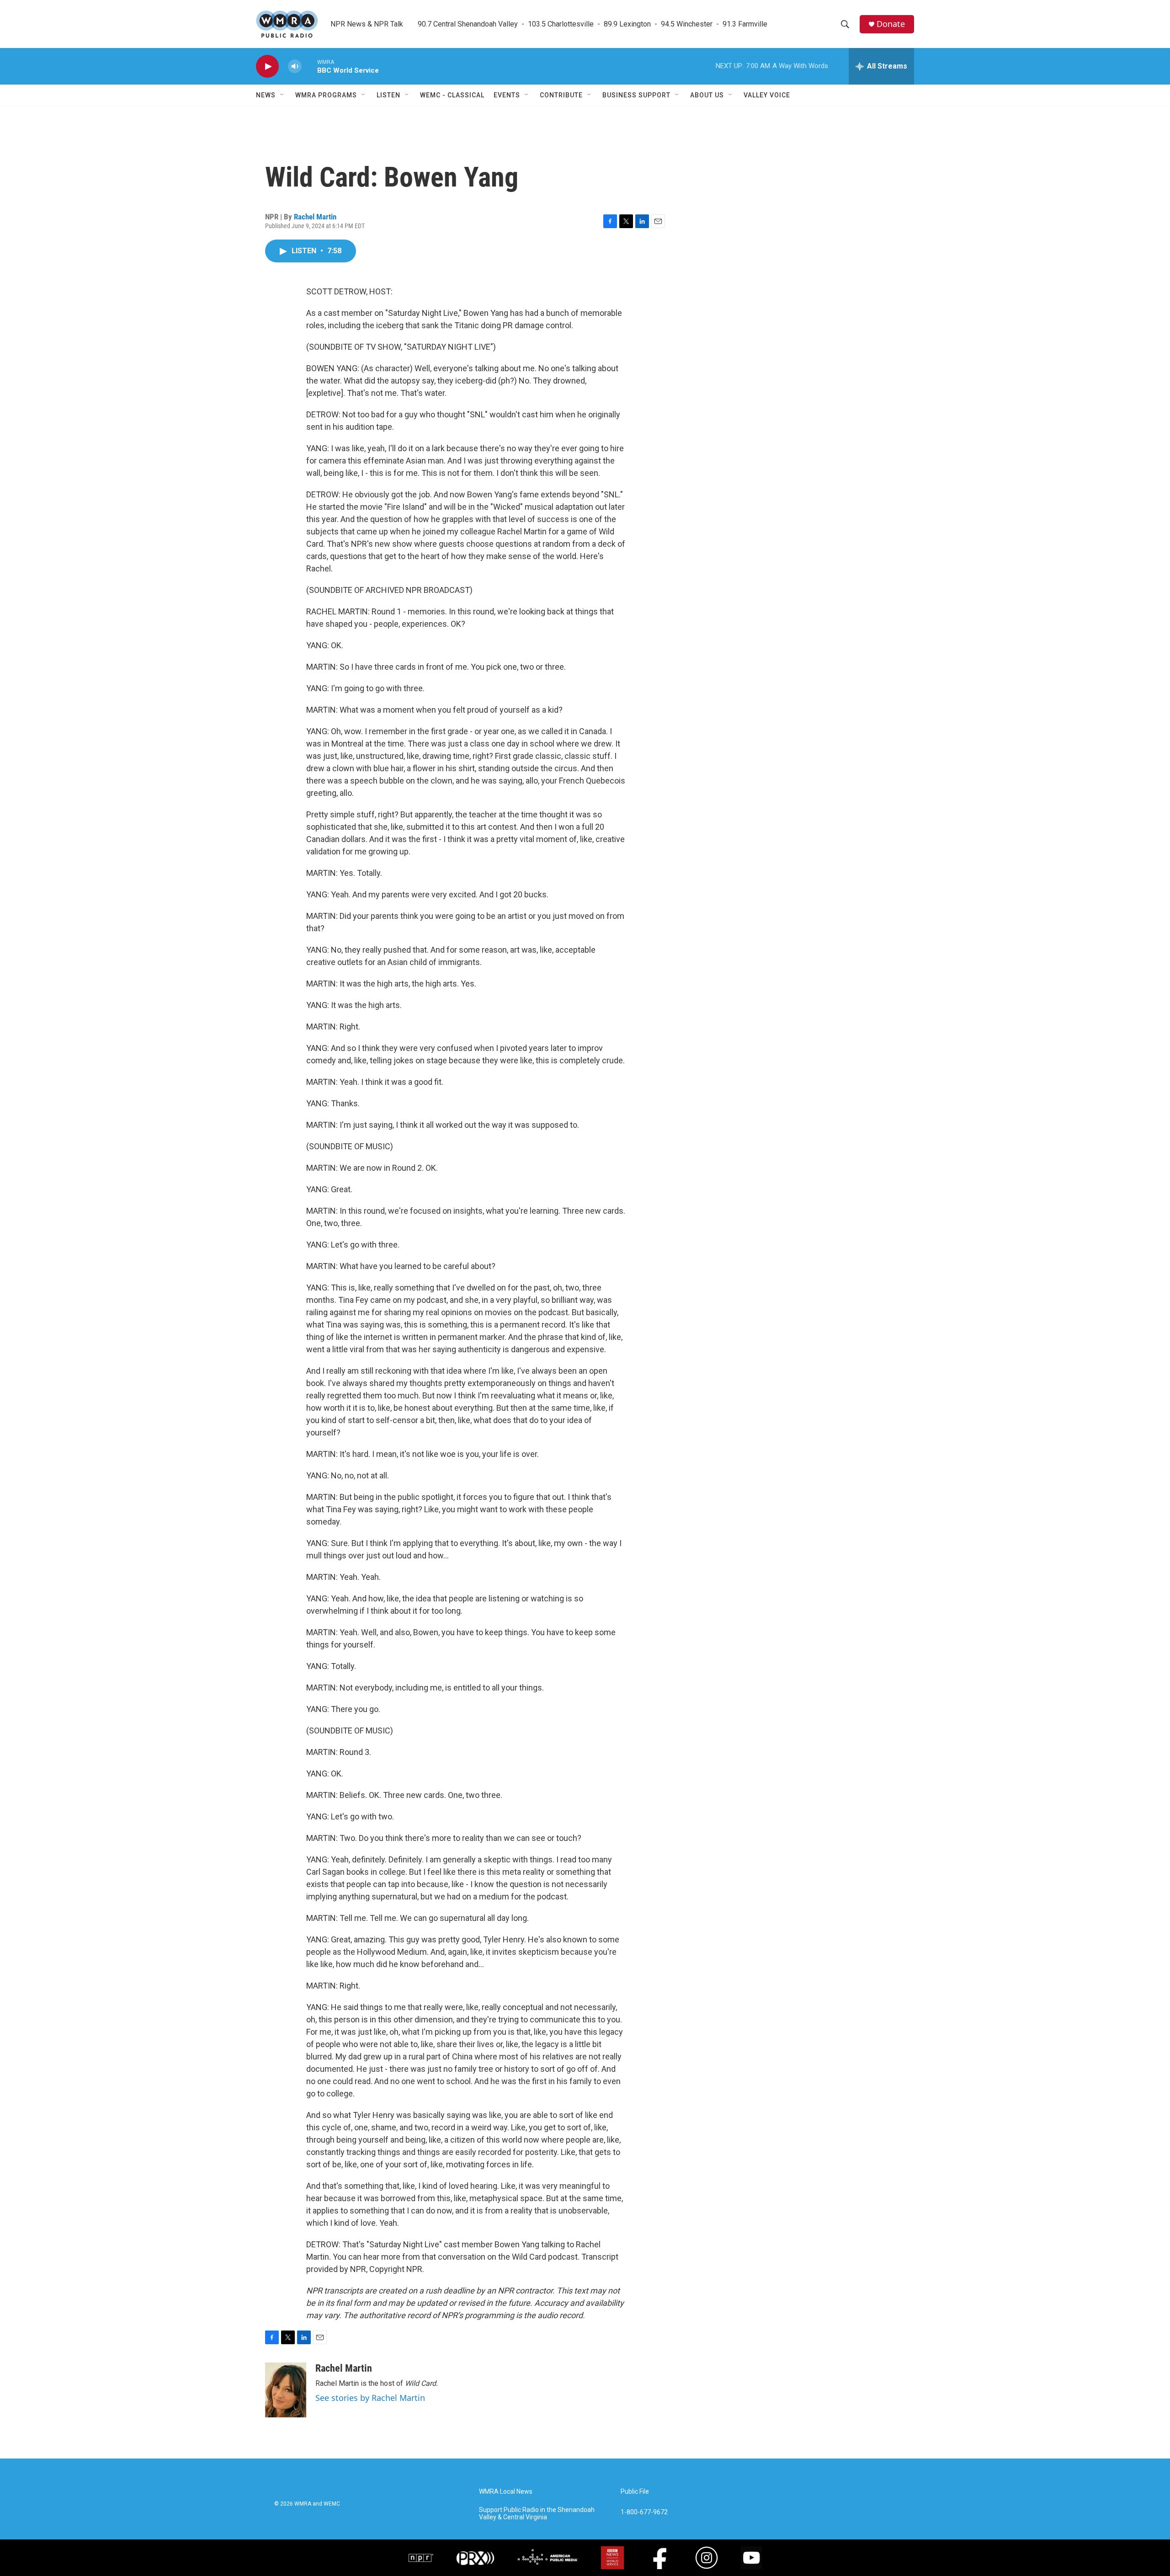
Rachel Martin (315, 217)
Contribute (561, 95)
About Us (707, 95)
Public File (635, 2492)
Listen (388, 95)
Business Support (636, 95)
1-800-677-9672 (644, 2512)
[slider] (309, 66)
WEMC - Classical (452, 95)
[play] (267, 67)
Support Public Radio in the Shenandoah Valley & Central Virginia (537, 2514)
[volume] (295, 67)
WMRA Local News (506, 2492)
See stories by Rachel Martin (370, 2398)
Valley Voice (767, 95)
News (266, 95)
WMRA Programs (326, 95)
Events (507, 95)
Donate (891, 24)
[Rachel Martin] (286, 2390)
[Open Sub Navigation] (282, 95)
